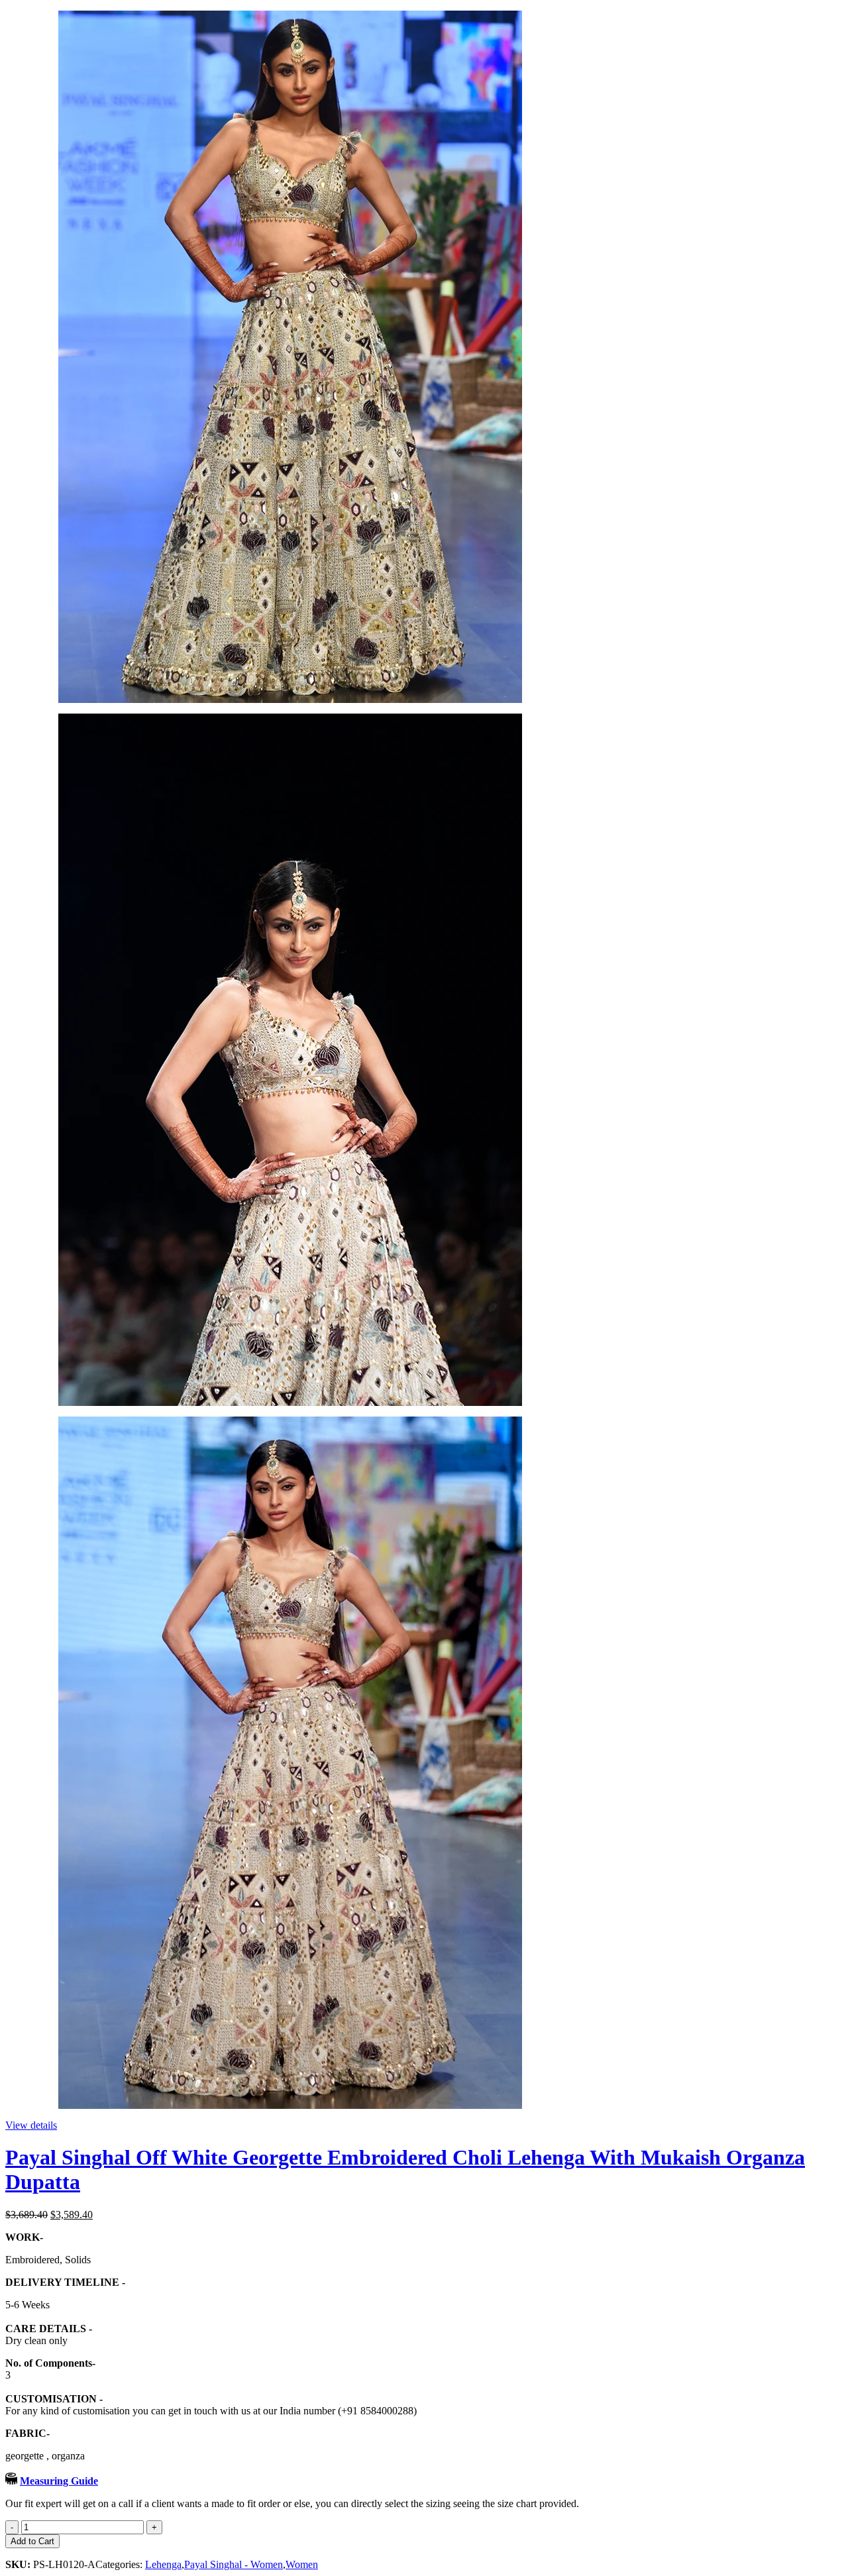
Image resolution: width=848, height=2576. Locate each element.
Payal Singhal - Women (234, 2564)
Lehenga (163, 2564)
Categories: (120, 2564)
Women (302, 2564)
